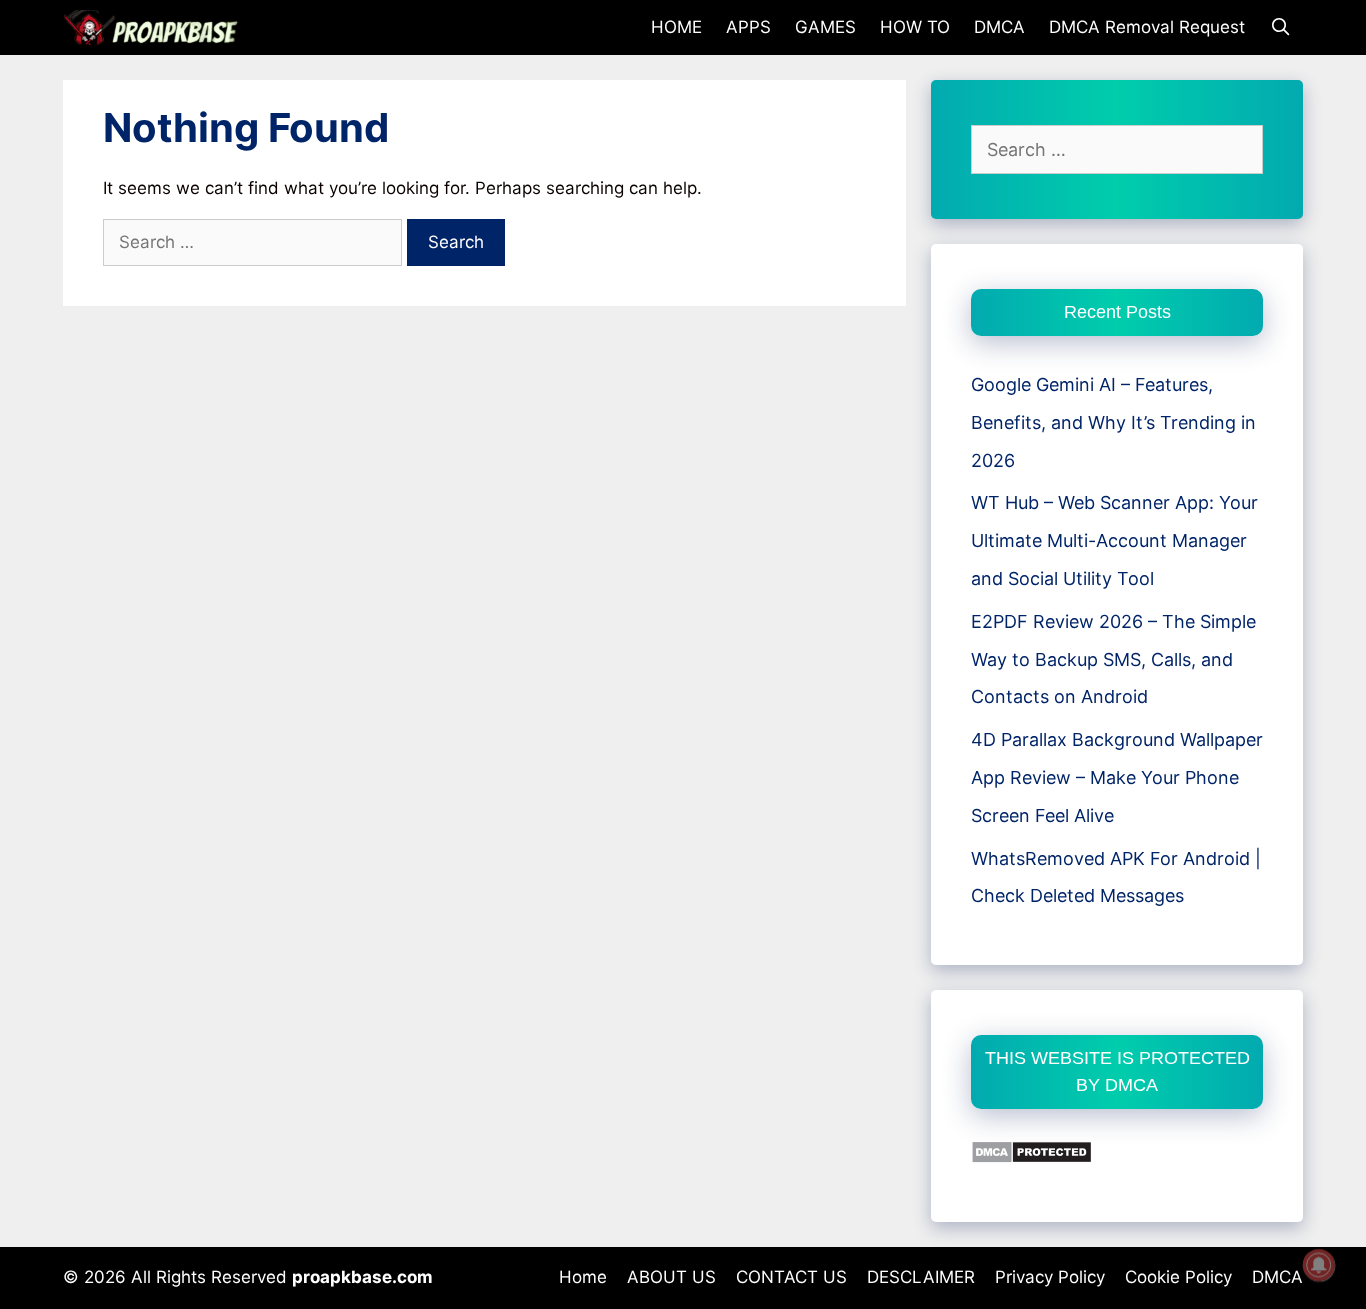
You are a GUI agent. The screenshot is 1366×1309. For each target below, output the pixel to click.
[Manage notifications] (1319, 1265)
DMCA (999, 27)
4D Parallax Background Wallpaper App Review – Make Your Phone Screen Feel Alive (1117, 777)
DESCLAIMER (921, 1277)
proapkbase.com (362, 1277)
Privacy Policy (1050, 1277)
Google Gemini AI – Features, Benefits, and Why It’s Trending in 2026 (1113, 422)
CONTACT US (791, 1277)
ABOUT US (671, 1277)
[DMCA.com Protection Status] (1031, 1157)
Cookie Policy (1178, 1277)
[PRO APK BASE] (156, 27)
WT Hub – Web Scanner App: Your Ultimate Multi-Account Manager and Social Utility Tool (1114, 540)
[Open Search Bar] (1280, 27)
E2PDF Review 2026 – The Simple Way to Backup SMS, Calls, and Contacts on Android (1113, 659)
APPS (748, 27)
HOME (676, 27)
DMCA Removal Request (1147, 27)
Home (583, 1277)
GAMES (825, 27)
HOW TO (915, 27)
